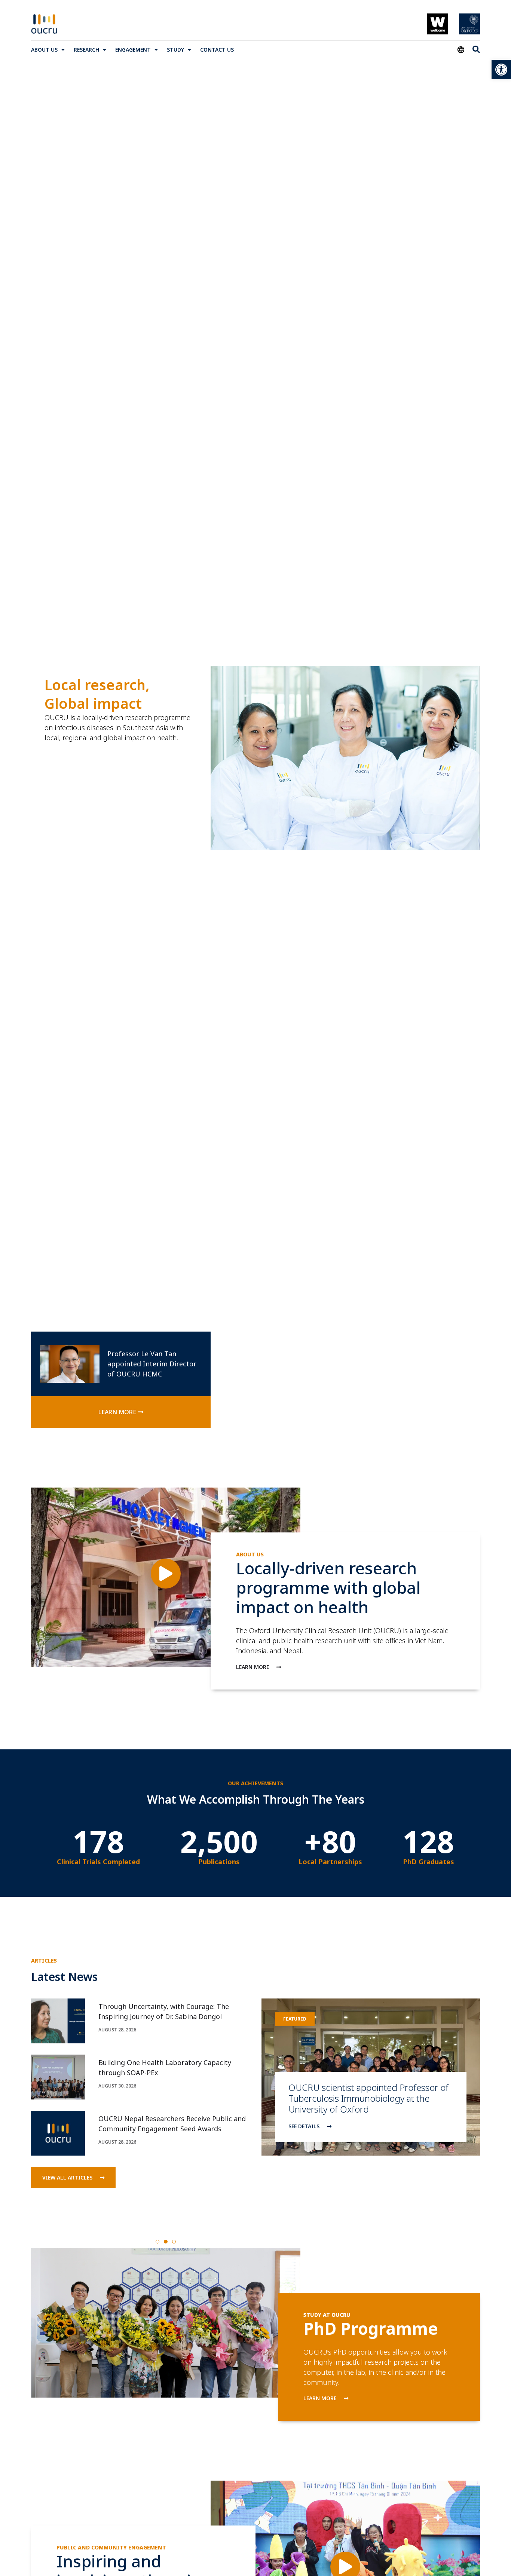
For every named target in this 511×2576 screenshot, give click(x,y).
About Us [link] (44, 50)
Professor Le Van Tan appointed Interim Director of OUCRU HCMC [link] (152, 1364)
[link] (501, 70)
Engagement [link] (133, 50)
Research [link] (86, 50)
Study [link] (175, 50)
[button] (157, 2242)
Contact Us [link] (217, 50)
